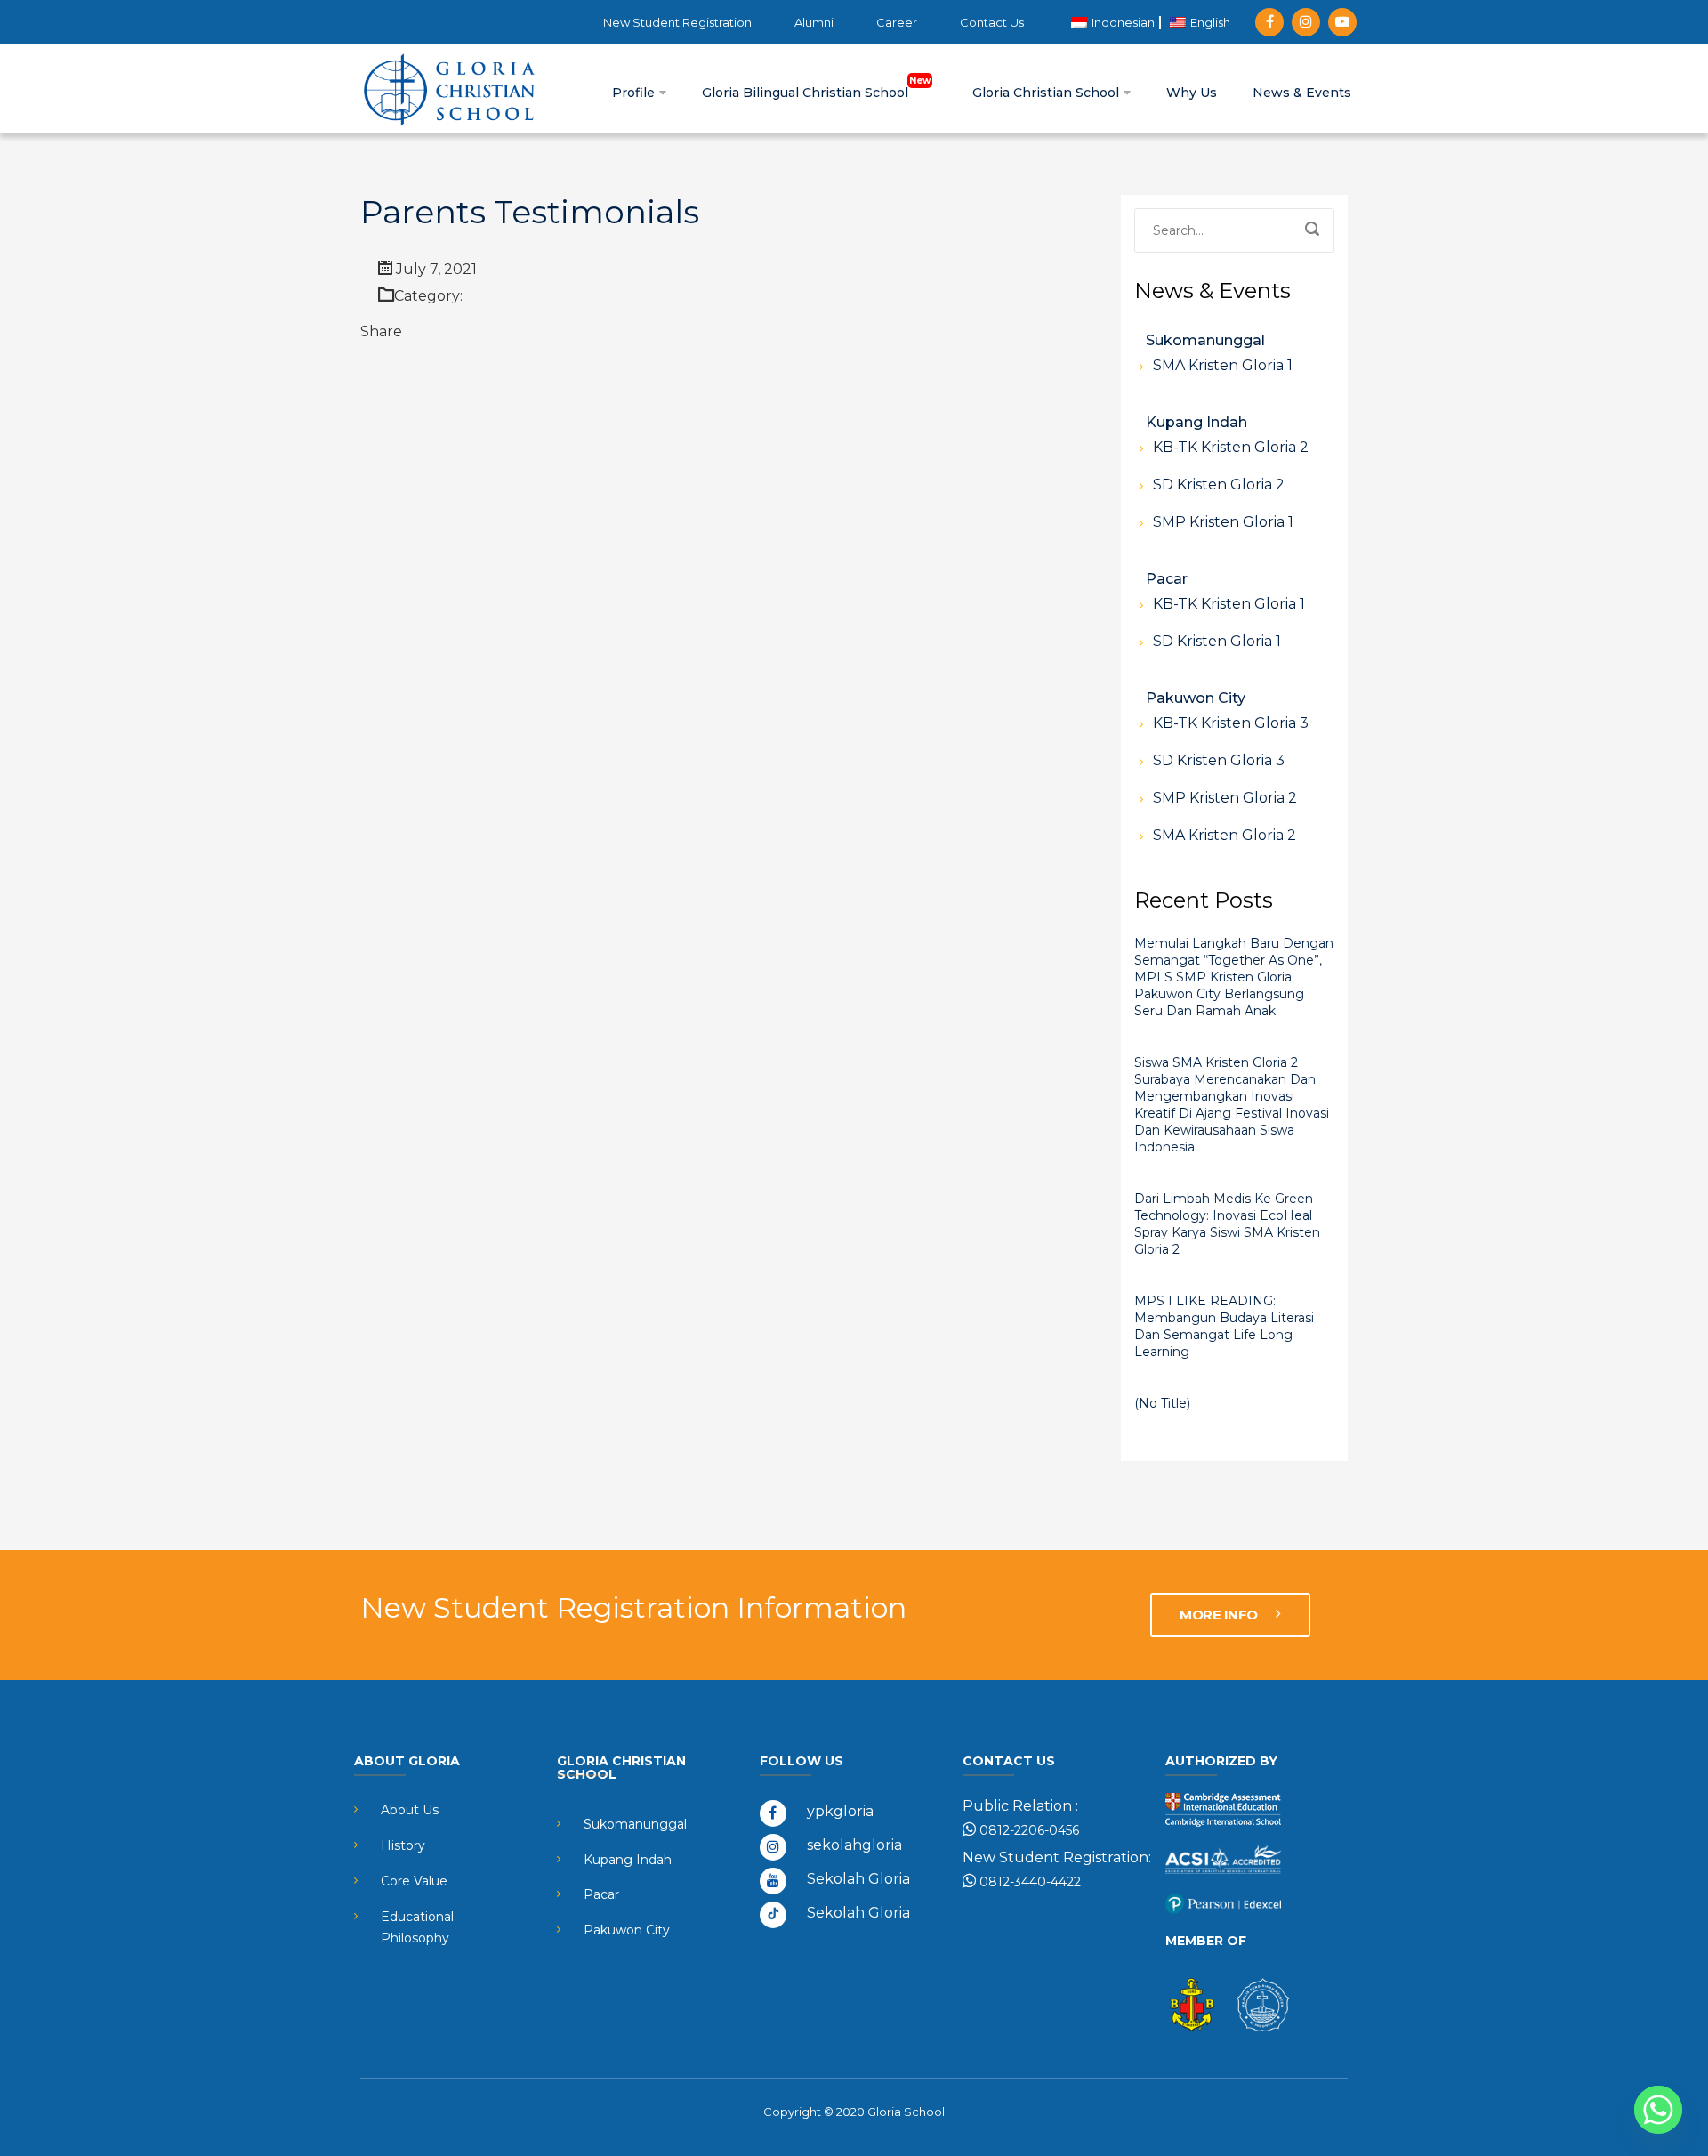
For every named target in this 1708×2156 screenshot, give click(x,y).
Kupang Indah (1196, 422)
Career (897, 22)
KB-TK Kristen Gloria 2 (1231, 447)
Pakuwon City (1196, 698)
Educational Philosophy (417, 1927)
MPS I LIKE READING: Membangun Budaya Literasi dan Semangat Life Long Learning (1224, 1326)
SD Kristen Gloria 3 (1219, 760)
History (403, 1845)
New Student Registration (677, 22)
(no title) (1162, 1403)
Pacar (1167, 579)
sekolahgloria (854, 1845)
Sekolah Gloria (858, 1879)
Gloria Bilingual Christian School (807, 93)
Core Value (414, 1881)
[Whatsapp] (1658, 2110)
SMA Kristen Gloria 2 (1225, 835)
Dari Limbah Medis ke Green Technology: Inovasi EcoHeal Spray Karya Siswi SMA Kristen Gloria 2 (1227, 1224)
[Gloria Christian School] (449, 89)
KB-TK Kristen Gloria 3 (1231, 723)
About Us (410, 1810)
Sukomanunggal (1205, 340)
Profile (635, 93)
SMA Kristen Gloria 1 (1223, 365)
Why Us (1192, 93)
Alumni (814, 22)
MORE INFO (1220, 1615)
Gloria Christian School (1047, 93)
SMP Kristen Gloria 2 (1225, 798)
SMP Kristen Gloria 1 (1223, 522)
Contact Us (992, 22)
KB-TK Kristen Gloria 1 (1229, 604)
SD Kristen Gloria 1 (1217, 641)
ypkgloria (840, 1811)
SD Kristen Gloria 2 (1219, 484)
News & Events (1302, 93)
